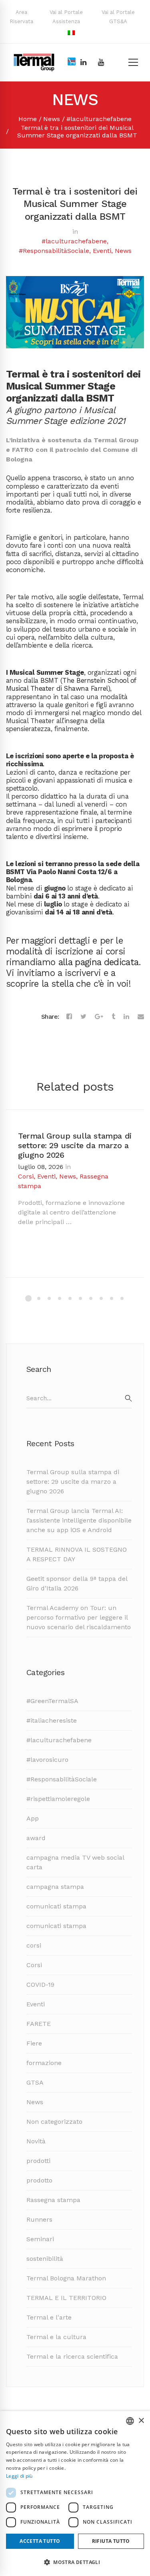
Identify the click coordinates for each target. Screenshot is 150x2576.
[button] (75, 2562)
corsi (34, 1945)
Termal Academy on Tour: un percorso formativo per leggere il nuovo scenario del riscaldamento (79, 1617)
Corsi (26, 1176)
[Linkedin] (83, 62)
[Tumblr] (113, 1017)
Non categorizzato (54, 2122)
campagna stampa (55, 1887)
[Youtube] (101, 62)
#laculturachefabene (99, 119)
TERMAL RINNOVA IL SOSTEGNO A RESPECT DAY (77, 1554)
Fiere (34, 2043)
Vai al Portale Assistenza (66, 17)
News (52, 119)
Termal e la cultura (56, 2337)
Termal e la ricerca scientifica (72, 2356)
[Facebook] (69, 1017)
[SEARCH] (128, 1398)
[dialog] (75, 2494)
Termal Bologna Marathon (66, 2278)
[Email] (141, 1017)
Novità (36, 2141)
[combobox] (130, 2421)
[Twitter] (83, 1017)
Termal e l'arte (49, 2317)
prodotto (39, 2180)
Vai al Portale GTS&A (118, 17)
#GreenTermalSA (52, 1701)
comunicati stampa (56, 1906)
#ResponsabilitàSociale (54, 251)
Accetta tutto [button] (40, 2541)
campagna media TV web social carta (75, 1862)
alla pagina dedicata (99, 962)
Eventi (102, 251)
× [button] (141, 2421)
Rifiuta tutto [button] (111, 2541)
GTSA (35, 2082)
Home (28, 119)
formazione (44, 2063)
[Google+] (99, 1017)
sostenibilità (45, 2259)
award (36, 1838)
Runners (39, 2219)
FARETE (39, 2024)
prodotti (38, 2161)
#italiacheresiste (52, 1720)
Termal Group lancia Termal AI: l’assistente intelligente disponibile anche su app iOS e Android (79, 1520)
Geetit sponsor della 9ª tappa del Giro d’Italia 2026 (77, 1583)
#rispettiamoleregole (58, 1799)
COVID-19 (40, 1985)
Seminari (40, 2239)
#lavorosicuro (47, 1760)
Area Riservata (21, 17)
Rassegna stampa (53, 2200)
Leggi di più (19, 2476)
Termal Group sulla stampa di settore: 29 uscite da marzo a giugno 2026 (75, 1145)
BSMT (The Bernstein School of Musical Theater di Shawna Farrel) (71, 684)
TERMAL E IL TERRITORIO (66, 2298)
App (33, 1818)
